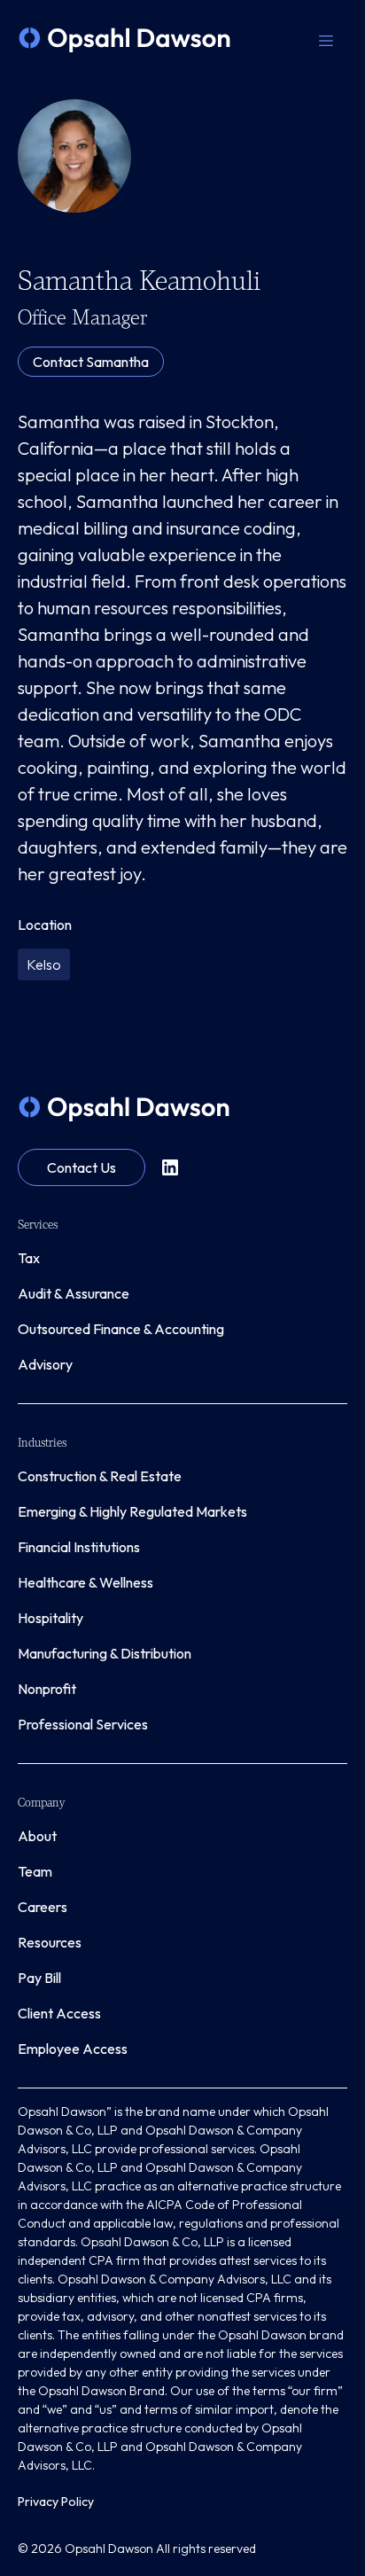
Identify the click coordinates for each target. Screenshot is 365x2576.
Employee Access (73, 2049)
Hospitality (50, 1618)
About (37, 1836)
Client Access (59, 2013)
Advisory (45, 1364)
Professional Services (83, 1724)
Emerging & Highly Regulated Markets (132, 1511)
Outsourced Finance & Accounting (121, 1329)
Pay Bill (39, 1978)
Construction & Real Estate (100, 1476)
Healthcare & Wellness (85, 1582)
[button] (326, 40)
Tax (29, 1258)
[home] (124, 40)
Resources (50, 1942)
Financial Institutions (79, 1547)
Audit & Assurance (74, 1293)
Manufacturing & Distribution (105, 1653)
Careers (43, 1907)
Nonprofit (47, 1689)
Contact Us (82, 1167)
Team (35, 1871)
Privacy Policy (56, 2502)
